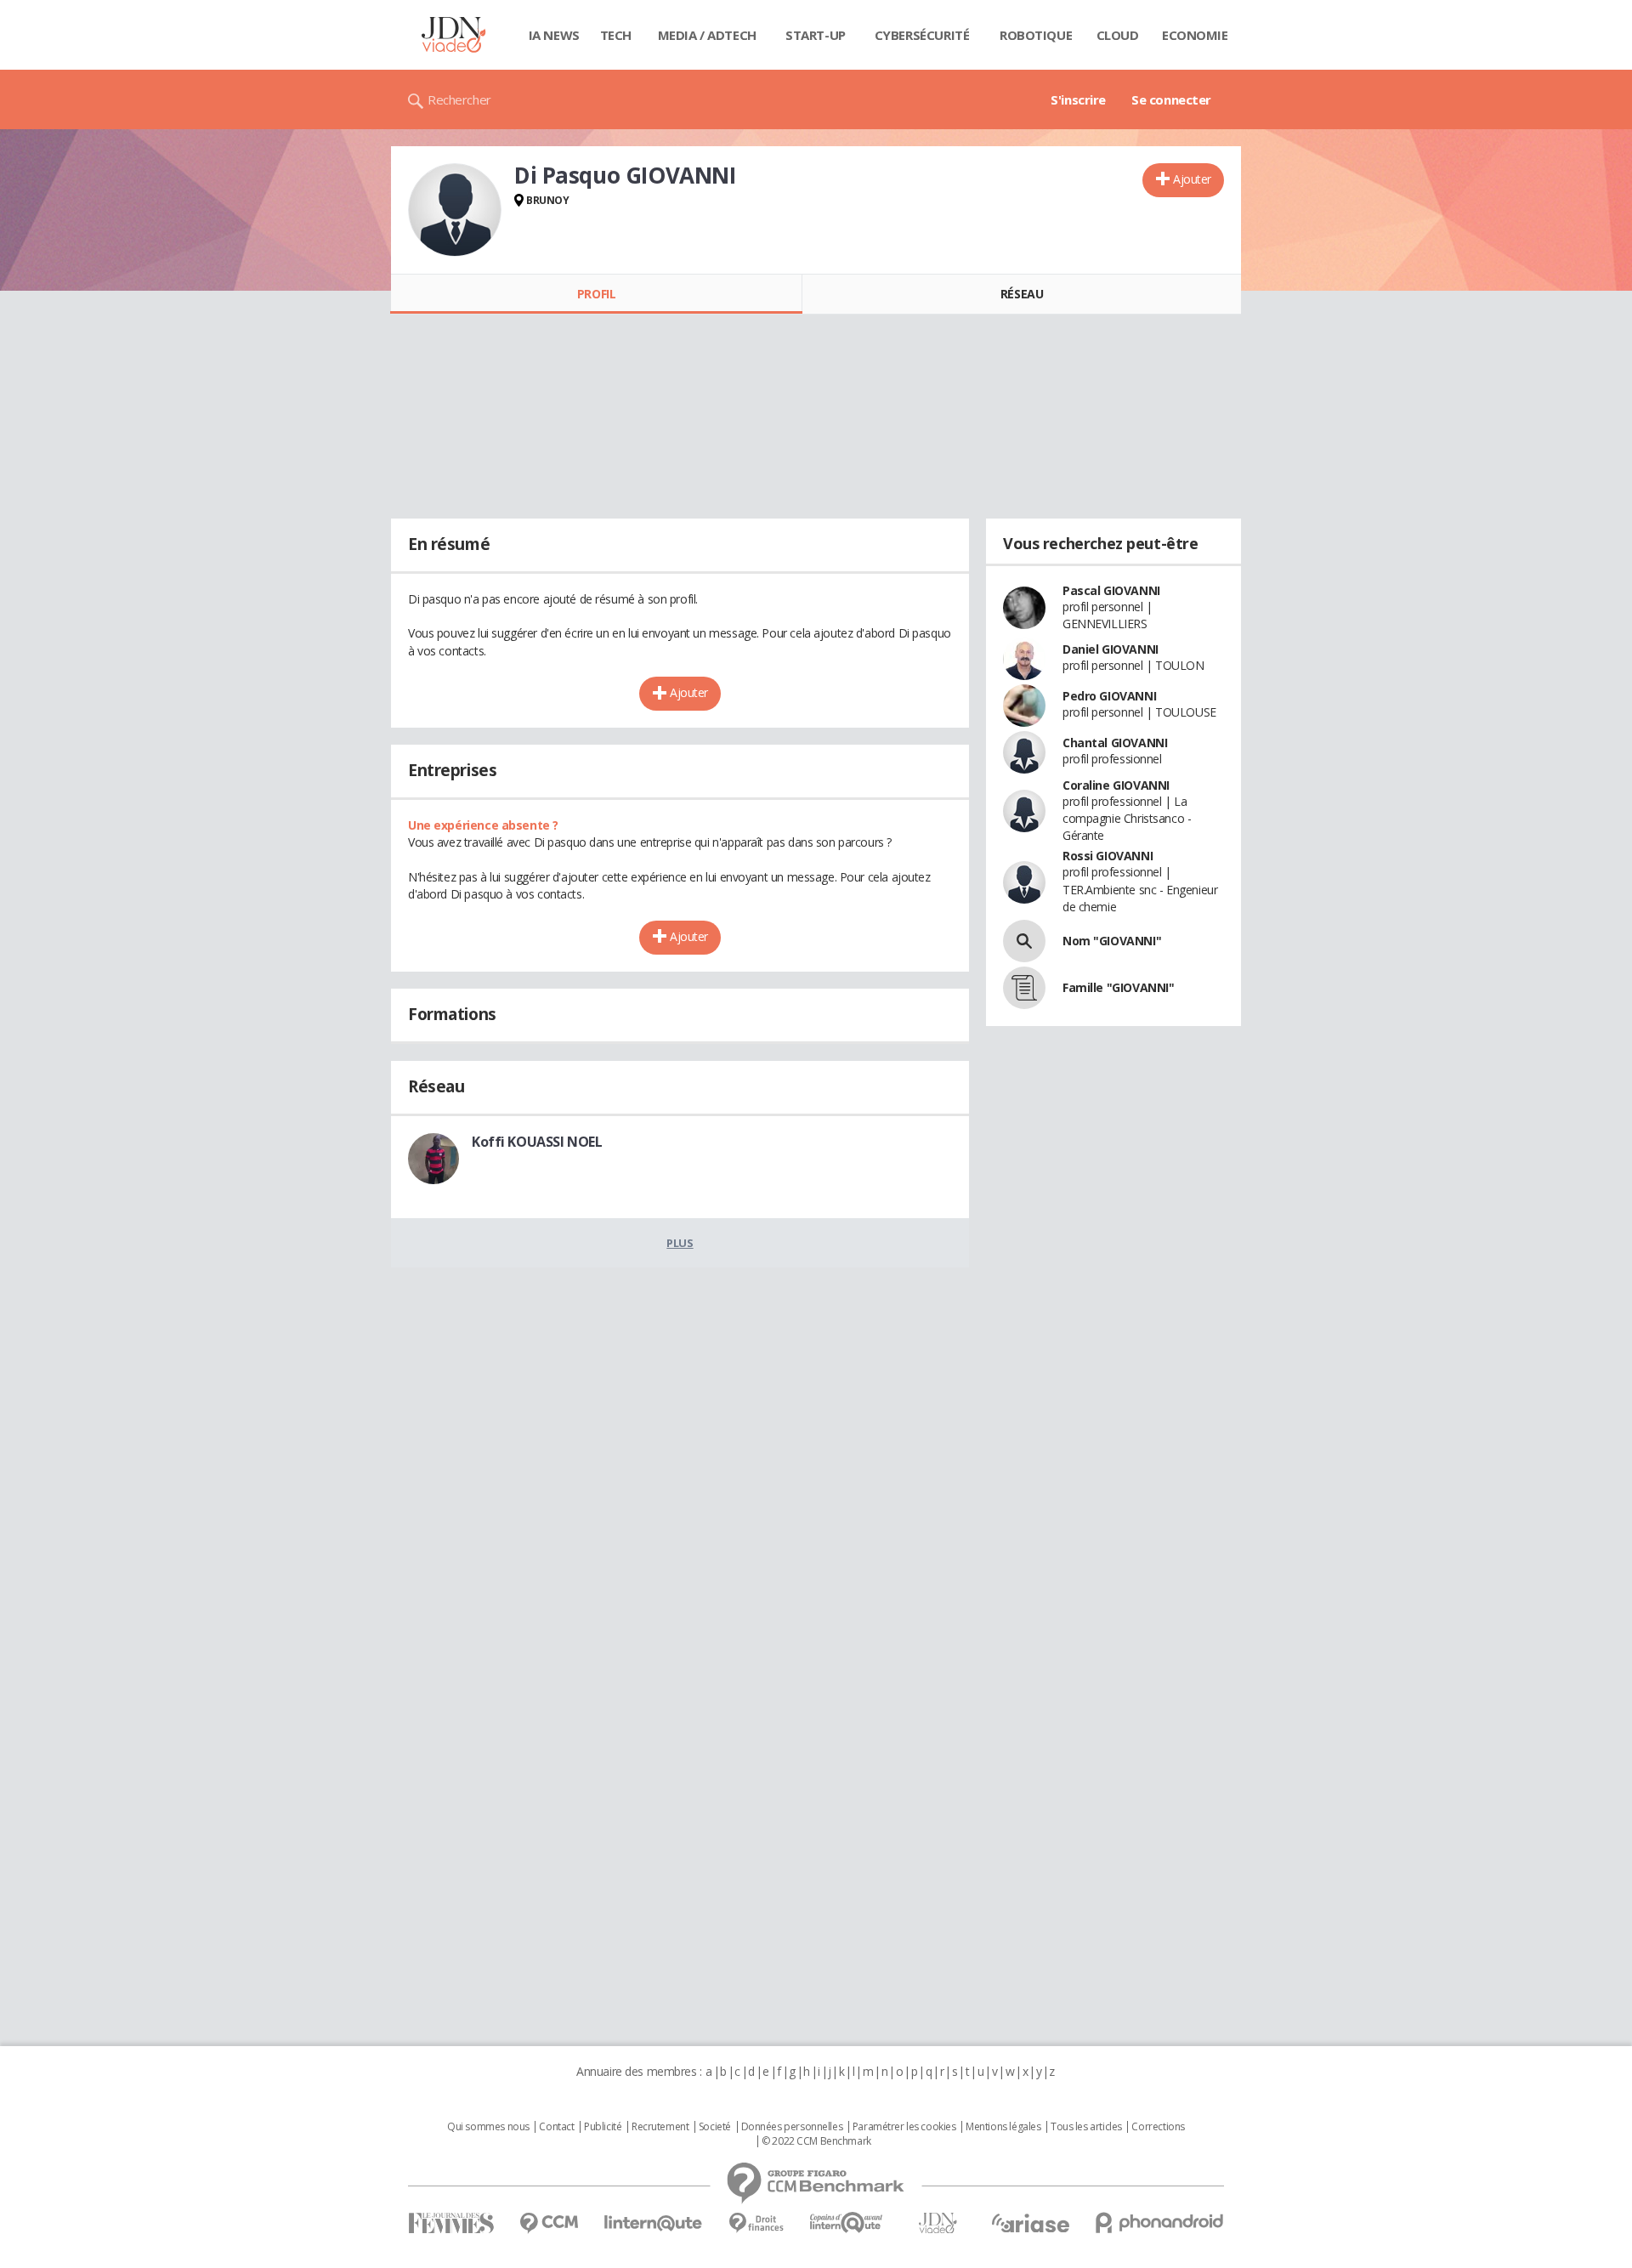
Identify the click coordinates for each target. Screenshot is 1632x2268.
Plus (680, 1243)
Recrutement (660, 2127)
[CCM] (549, 2223)
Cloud (1118, 35)
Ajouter (1192, 179)
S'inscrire (1078, 99)
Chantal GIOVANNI (1115, 743)
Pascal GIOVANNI (1111, 590)
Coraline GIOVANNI (1116, 785)
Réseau (1022, 294)
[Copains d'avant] (847, 2223)
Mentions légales (1003, 2127)
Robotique (1036, 35)
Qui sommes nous (488, 2127)
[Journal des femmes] (451, 2223)
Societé (715, 2127)
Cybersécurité (922, 35)
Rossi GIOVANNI (1108, 856)
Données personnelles (792, 2127)
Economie (1195, 35)
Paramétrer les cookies (904, 2127)
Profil (596, 294)
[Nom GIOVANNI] (1024, 941)
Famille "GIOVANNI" (1118, 987)
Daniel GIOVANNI (1111, 649)
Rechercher (459, 99)
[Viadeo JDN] (938, 2223)
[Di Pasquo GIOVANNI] (455, 210)
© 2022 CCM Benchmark (816, 2141)
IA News (554, 35)
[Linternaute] (654, 2223)
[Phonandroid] (1160, 2223)
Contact (556, 2127)
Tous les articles (1086, 2127)
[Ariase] (1030, 2223)
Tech (616, 35)
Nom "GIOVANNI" (1112, 941)
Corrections (1158, 2127)
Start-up (816, 35)
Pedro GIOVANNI (1109, 696)
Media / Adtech (707, 35)
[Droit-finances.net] (756, 2223)
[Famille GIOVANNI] (1024, 988)
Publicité (603, 2127)
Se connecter (1171, 99)
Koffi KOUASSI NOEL (537, 1142)
